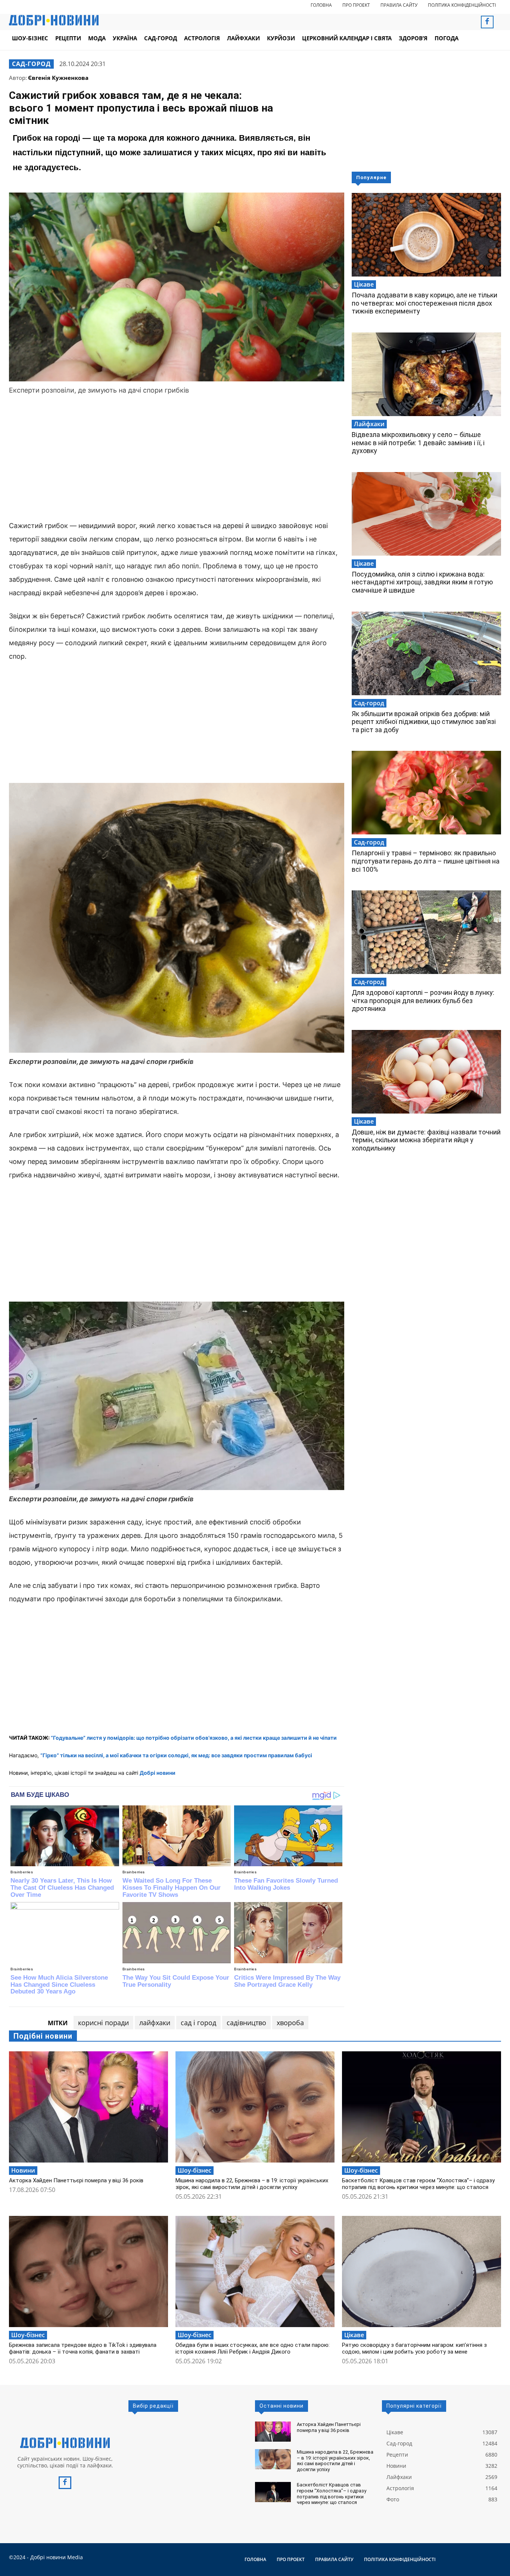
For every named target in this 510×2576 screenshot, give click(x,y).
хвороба (290, 2023)
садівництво (246, 2023)
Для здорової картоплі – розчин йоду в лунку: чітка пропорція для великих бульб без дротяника (423, 1000)
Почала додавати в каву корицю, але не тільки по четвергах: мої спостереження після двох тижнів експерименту (425, 303)
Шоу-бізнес (195, 2170)
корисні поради (103, 2023)
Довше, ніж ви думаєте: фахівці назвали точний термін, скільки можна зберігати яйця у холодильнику (426, 1140)
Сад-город (31, 64)
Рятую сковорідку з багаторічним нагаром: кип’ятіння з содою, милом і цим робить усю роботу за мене (414, 2348)
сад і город (198, 2023)
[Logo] (65, 2443)
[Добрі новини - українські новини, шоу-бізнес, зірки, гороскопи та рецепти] (54, 20)
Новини (23, 2170)
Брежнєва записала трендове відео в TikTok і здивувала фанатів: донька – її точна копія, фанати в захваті (83, 2348)
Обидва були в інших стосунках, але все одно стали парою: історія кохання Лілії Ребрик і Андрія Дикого (253, 2348)
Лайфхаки (369, 424)
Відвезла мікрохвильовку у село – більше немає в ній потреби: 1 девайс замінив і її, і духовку (418, 443)
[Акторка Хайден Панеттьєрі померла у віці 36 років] (88, 2107)
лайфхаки (155, 2023)
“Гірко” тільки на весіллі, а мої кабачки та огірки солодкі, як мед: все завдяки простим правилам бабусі (176, 1755)
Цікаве (364, 284)
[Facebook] (487, 22)
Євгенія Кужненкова (58, 78)
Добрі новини (158, 1773)
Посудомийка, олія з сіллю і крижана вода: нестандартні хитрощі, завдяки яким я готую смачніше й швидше (422, 582)
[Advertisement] (177, 459)
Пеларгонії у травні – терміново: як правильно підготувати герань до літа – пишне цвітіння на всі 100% (426, 861)
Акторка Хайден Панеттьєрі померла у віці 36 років (76, 2180)
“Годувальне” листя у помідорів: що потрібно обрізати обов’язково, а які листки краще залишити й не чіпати (194, 1738)
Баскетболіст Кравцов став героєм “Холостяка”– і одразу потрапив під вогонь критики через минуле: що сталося (418, 2184)
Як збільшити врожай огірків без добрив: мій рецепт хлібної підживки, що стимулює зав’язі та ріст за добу (424, 722)
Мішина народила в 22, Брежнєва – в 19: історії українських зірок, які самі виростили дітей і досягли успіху (252, 2184)
